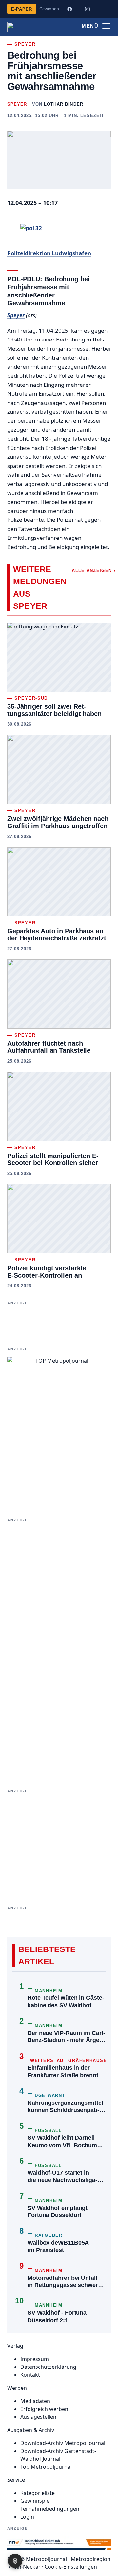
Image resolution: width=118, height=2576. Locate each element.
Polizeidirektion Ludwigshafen (49, 253)
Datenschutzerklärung (48, 2367)
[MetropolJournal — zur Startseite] (24, 27)
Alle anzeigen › (94, 571)
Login (27, 2517)
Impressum (35, 2359)
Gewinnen (49, 9)
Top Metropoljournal (46, 2467)
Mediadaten (35, 2401)
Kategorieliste (38, 2493)
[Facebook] (69, 9)
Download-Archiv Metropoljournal (63, 2443)
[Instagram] (87, 9)
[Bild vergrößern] (59, 160)
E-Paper (22, 9)
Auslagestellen (38, 2417)
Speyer (17, 104)
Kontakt (30, 2375)
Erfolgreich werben (44, 2409)
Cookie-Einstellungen (71, 2567)
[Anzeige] (59, 1842)
